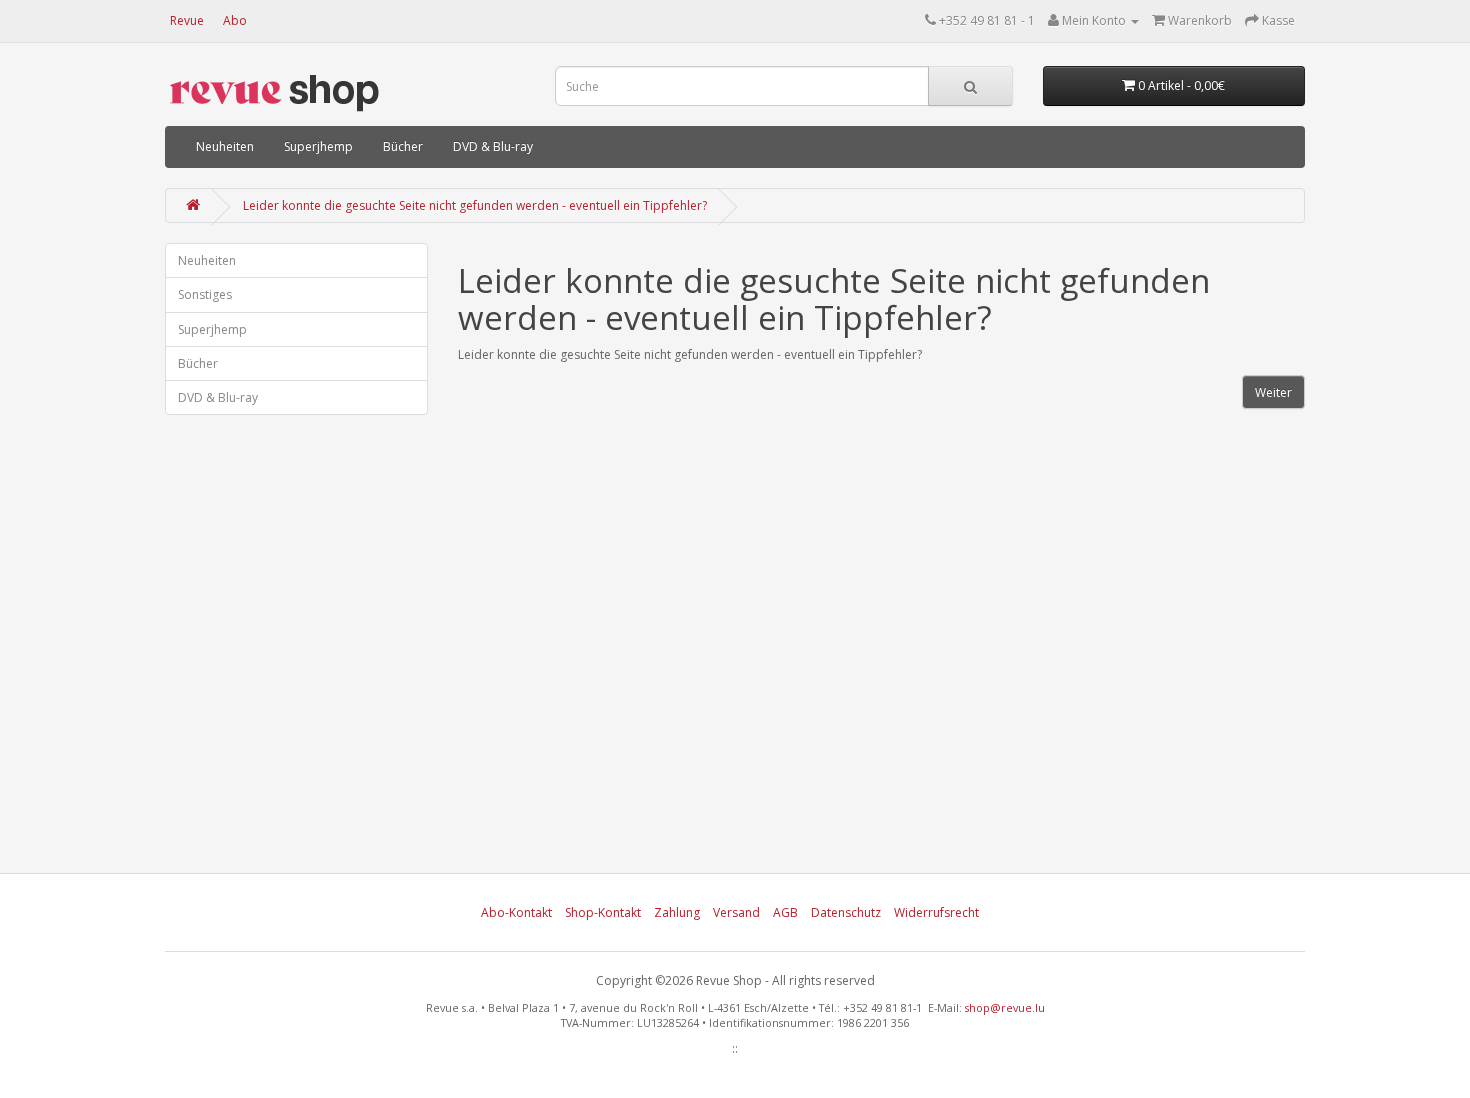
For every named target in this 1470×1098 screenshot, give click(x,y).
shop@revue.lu (1005, 1007)
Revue (187, 20)
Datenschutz (846, 912)
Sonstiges (205, 294)
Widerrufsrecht (936, 912)
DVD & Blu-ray (493, 146)
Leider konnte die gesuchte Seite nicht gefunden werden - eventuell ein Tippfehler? (475, 205)
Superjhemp (318, 146)
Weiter (1273, 392)
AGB (785, 912)
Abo (235, 20)
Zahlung (677, 912)
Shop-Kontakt (603, 912)
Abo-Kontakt (516, 912)
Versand (736, 912)
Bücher (403, 146)
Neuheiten (225, 146)
